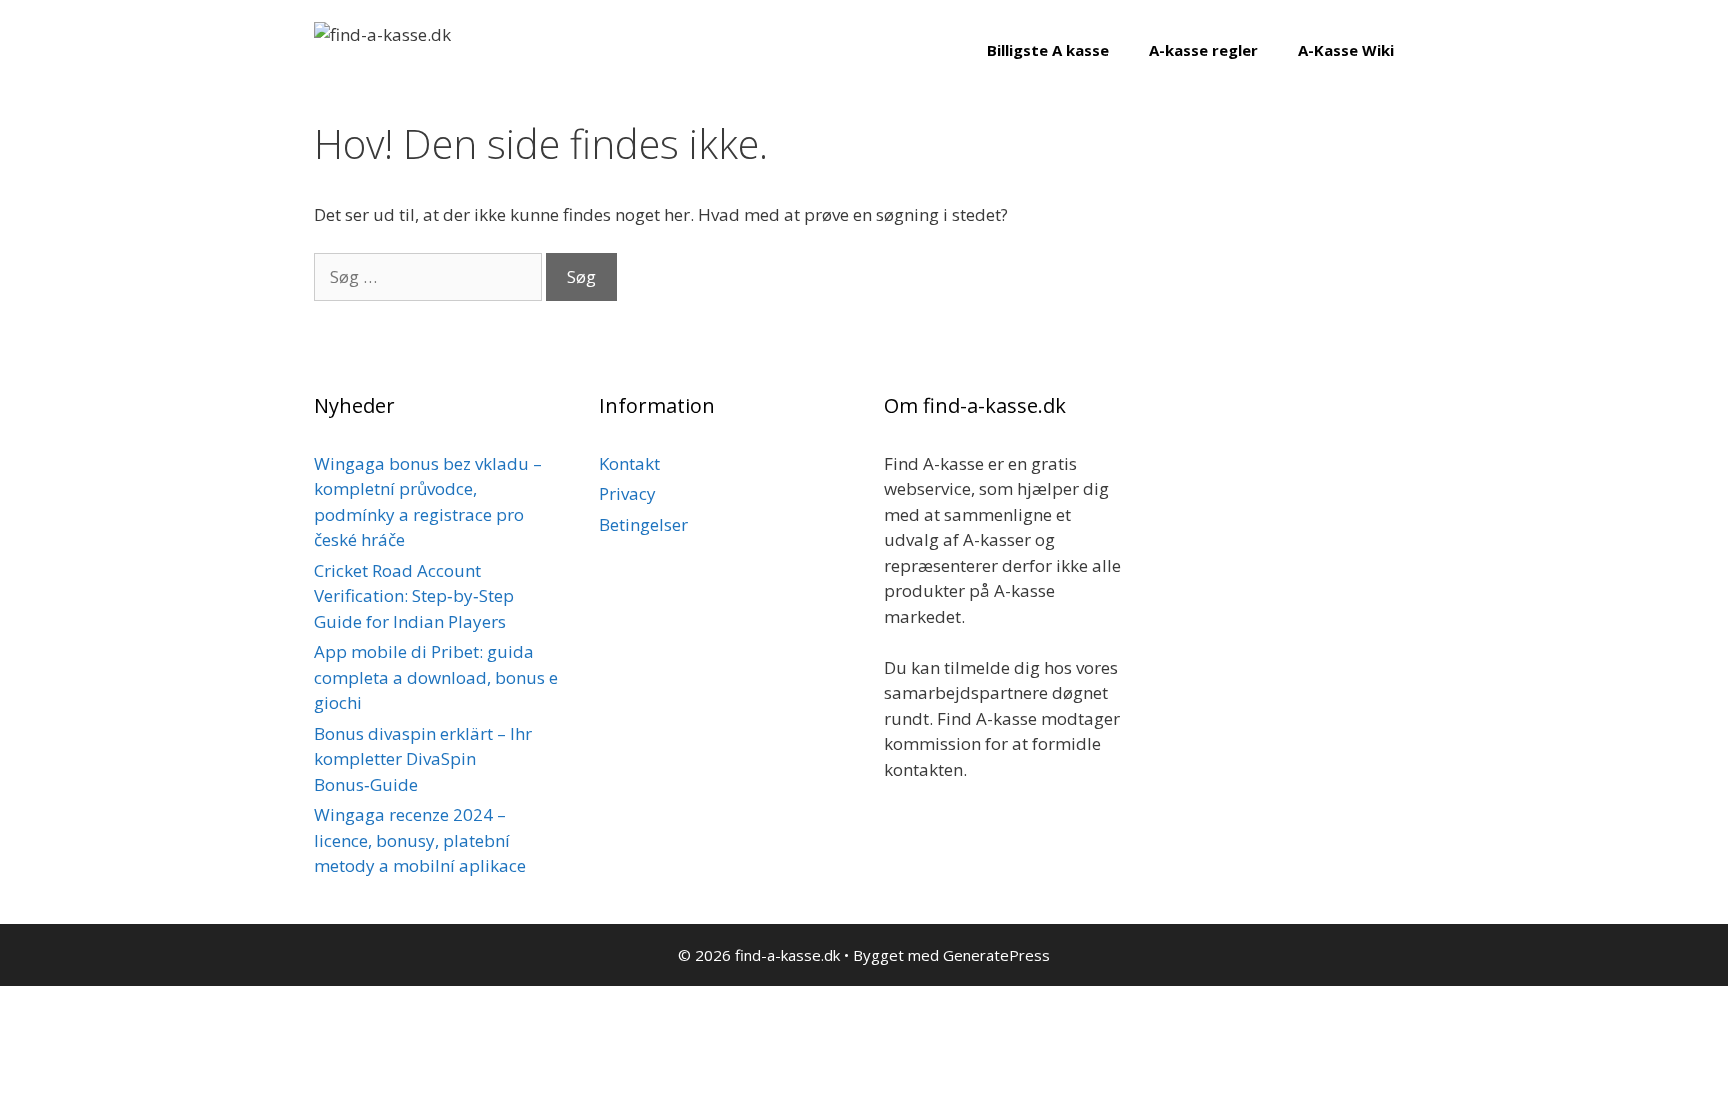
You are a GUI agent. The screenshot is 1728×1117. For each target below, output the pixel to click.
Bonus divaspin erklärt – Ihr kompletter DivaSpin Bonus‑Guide (423, 759)
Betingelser (643, 524)
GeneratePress (996, 955)
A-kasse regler (1203, 50)
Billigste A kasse (1048, 50)
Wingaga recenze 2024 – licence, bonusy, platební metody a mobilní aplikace (420, 840)
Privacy (627, 493)
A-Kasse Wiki (1346, 50)
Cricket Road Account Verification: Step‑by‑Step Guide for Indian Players (414, 596)
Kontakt (629, 463)
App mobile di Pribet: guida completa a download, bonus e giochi (436, 677)
